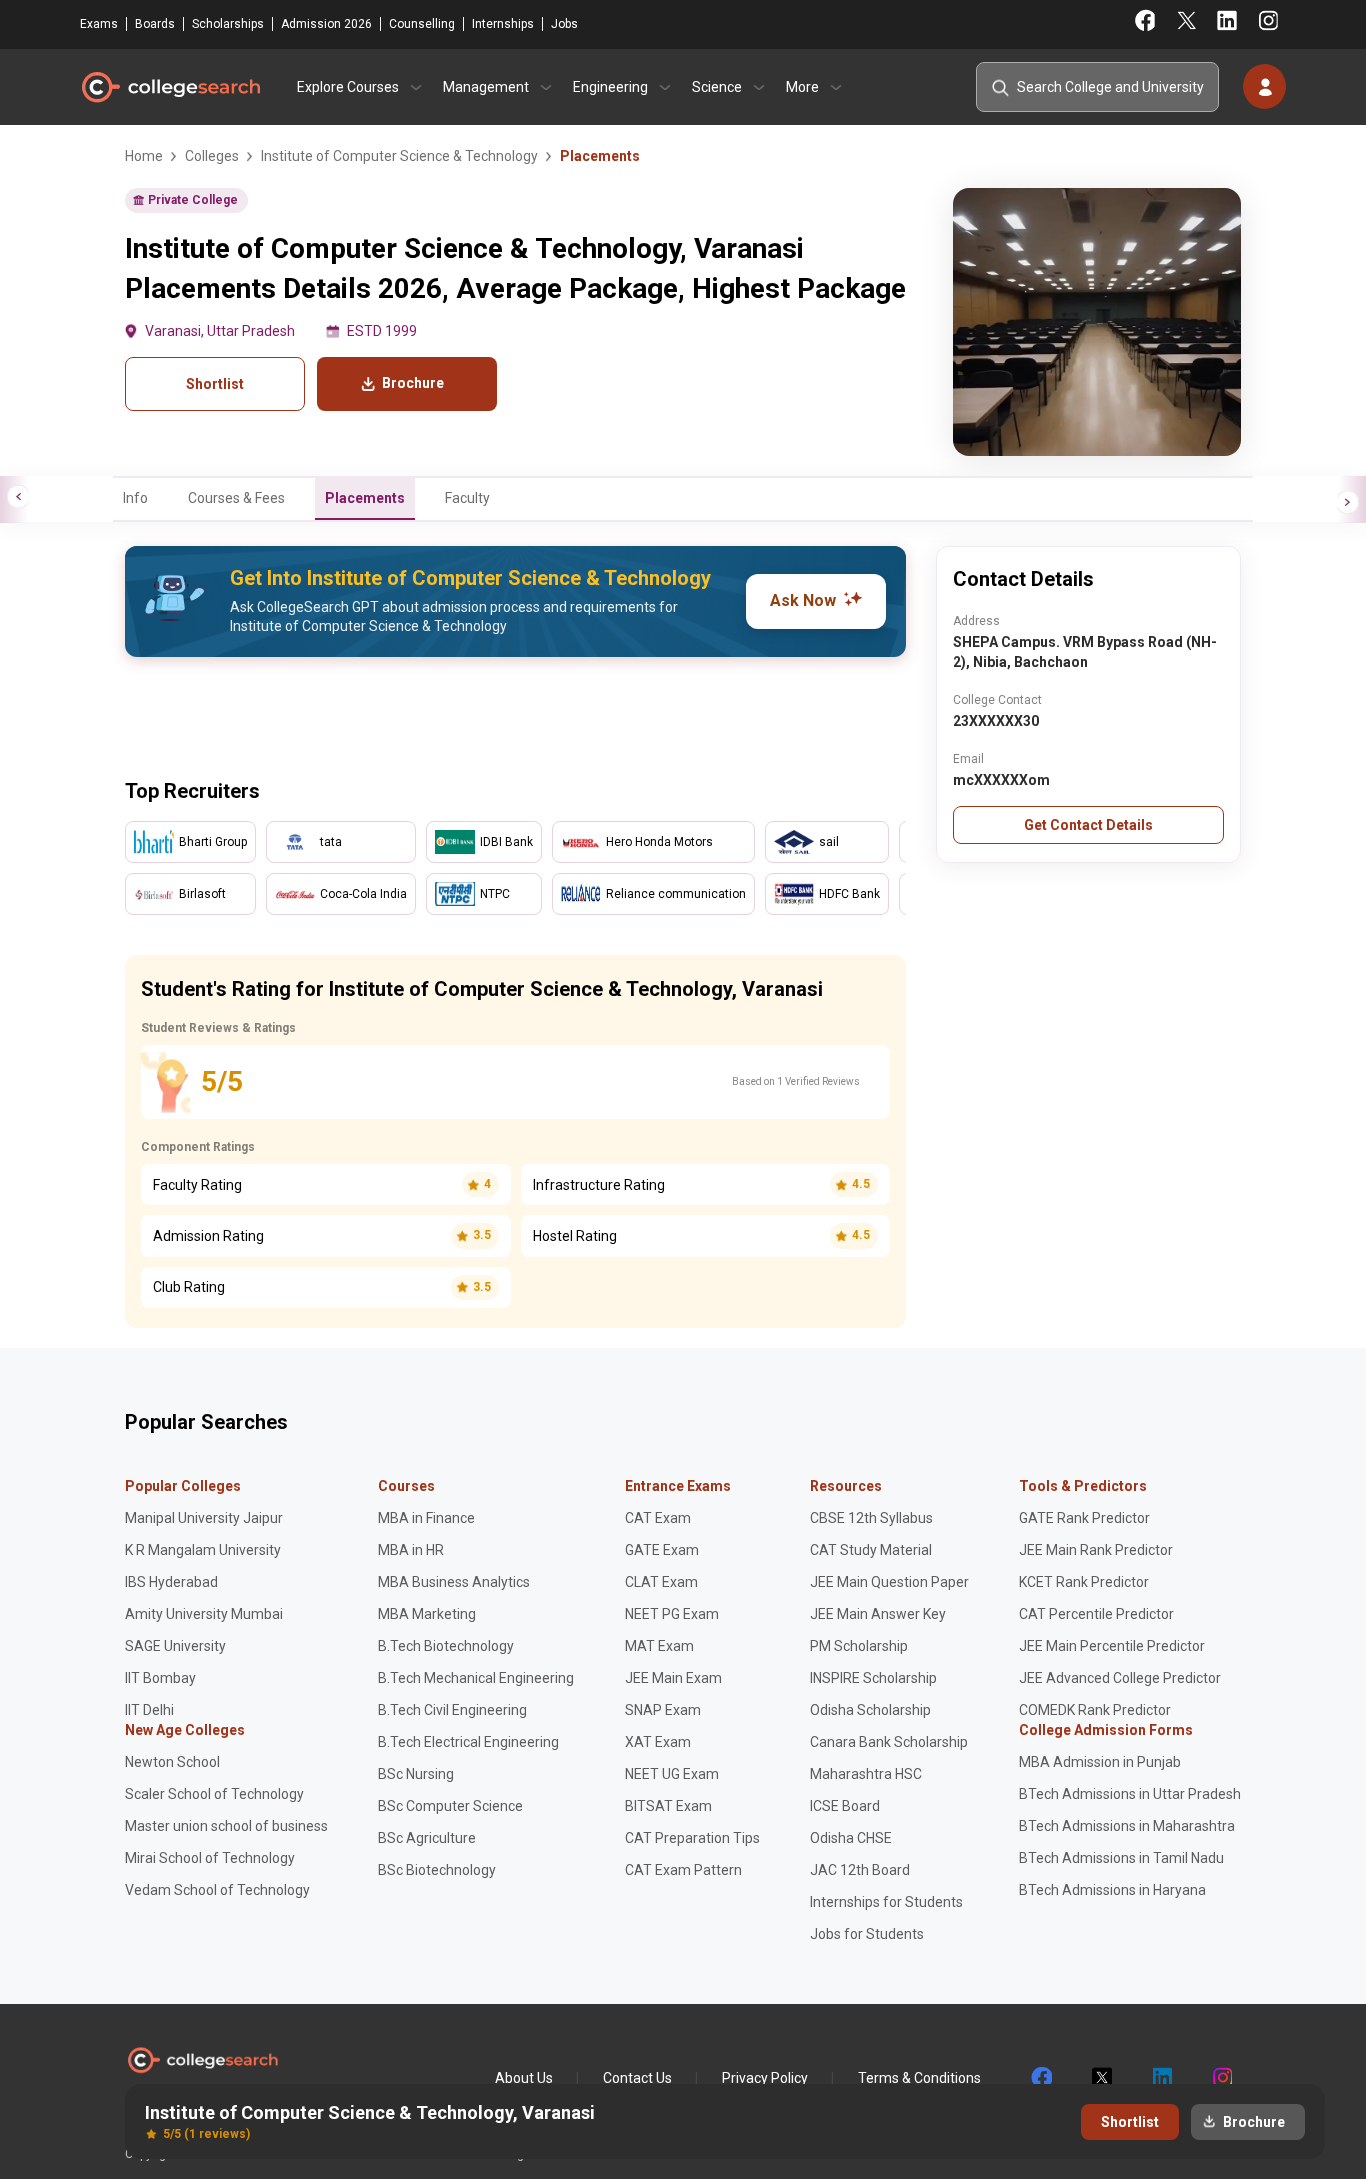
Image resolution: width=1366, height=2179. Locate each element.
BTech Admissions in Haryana (1112, 1890)
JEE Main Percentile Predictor (1112, 1646)
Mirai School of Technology (210, 1858)
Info (135, 498)
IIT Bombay (160, 1678)
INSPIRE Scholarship (873, 1678)
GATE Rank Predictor (1084, 1518)
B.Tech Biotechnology (446, 1646)
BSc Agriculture (427, 1838)
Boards (155, 24)
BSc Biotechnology (437, 1870)
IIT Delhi (149, 1710)
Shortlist (215, 384)
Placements (365, 498)
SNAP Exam (663, 1710)
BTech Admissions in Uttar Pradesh (1130, 1794)
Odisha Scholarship (870, 1710)
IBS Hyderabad (171, 1582)
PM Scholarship (859, 1646)
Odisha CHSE (851, 1838)
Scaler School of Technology (214, 1794)
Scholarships (228, 24)
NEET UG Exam (672, 1774)
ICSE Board (845, 1806)
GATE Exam (662, 1550)
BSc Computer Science (450, 1806)
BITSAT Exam (668, 1806)
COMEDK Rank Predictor (1095, 1710)
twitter (1101, 2078)
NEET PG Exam (672, 1614)
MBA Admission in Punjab (1100, 1762)
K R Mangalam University (203, 1550)
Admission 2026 (326, 24)
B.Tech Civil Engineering (452, 1710)
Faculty (467, 498)
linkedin (1161, 2078)
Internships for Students (886, 1902)
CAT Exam (658, 1518)
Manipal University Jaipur (204, 1518)
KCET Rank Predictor (1084, 1582)
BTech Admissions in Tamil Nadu (1121, 1858)
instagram (1221, 2078)
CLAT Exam (661, 1582)
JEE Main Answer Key (878, 1614)
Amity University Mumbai (204, 1614)
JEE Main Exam (673, 1678)
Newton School (172, 1762)
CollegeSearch (170, 87)
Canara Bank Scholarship (889, 1742)
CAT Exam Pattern (683, 1870)
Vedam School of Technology (217, 1890)
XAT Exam (658, 1742)
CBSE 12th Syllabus (871, 1518)
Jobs (564, 24)
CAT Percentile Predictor (1096, 1614)
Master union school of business (226, 1826)
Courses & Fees (236, 498)
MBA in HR (411, 1550)
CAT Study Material (871, 1550)
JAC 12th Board (860, 1870)
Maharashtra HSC (866, 1774)
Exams (99, 24)
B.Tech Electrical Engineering (468, 1742)
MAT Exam (659, 1646)
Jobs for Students (867, 1934)
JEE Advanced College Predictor (1120, 1678)
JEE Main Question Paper (889, 1582)
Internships (503, 24)
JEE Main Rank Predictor (1096, 1550)
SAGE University (175, 1646)
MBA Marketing (427, 1614)
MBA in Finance (426, 1518)
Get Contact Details (1088, 825)
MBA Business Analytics (454, 1582)
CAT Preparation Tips (692, 1838)
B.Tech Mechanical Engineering (476, 1678)
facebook (1041, 2078)
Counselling (422, 24)
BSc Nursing (416, 1774)
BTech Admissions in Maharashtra (1127, 1826)
